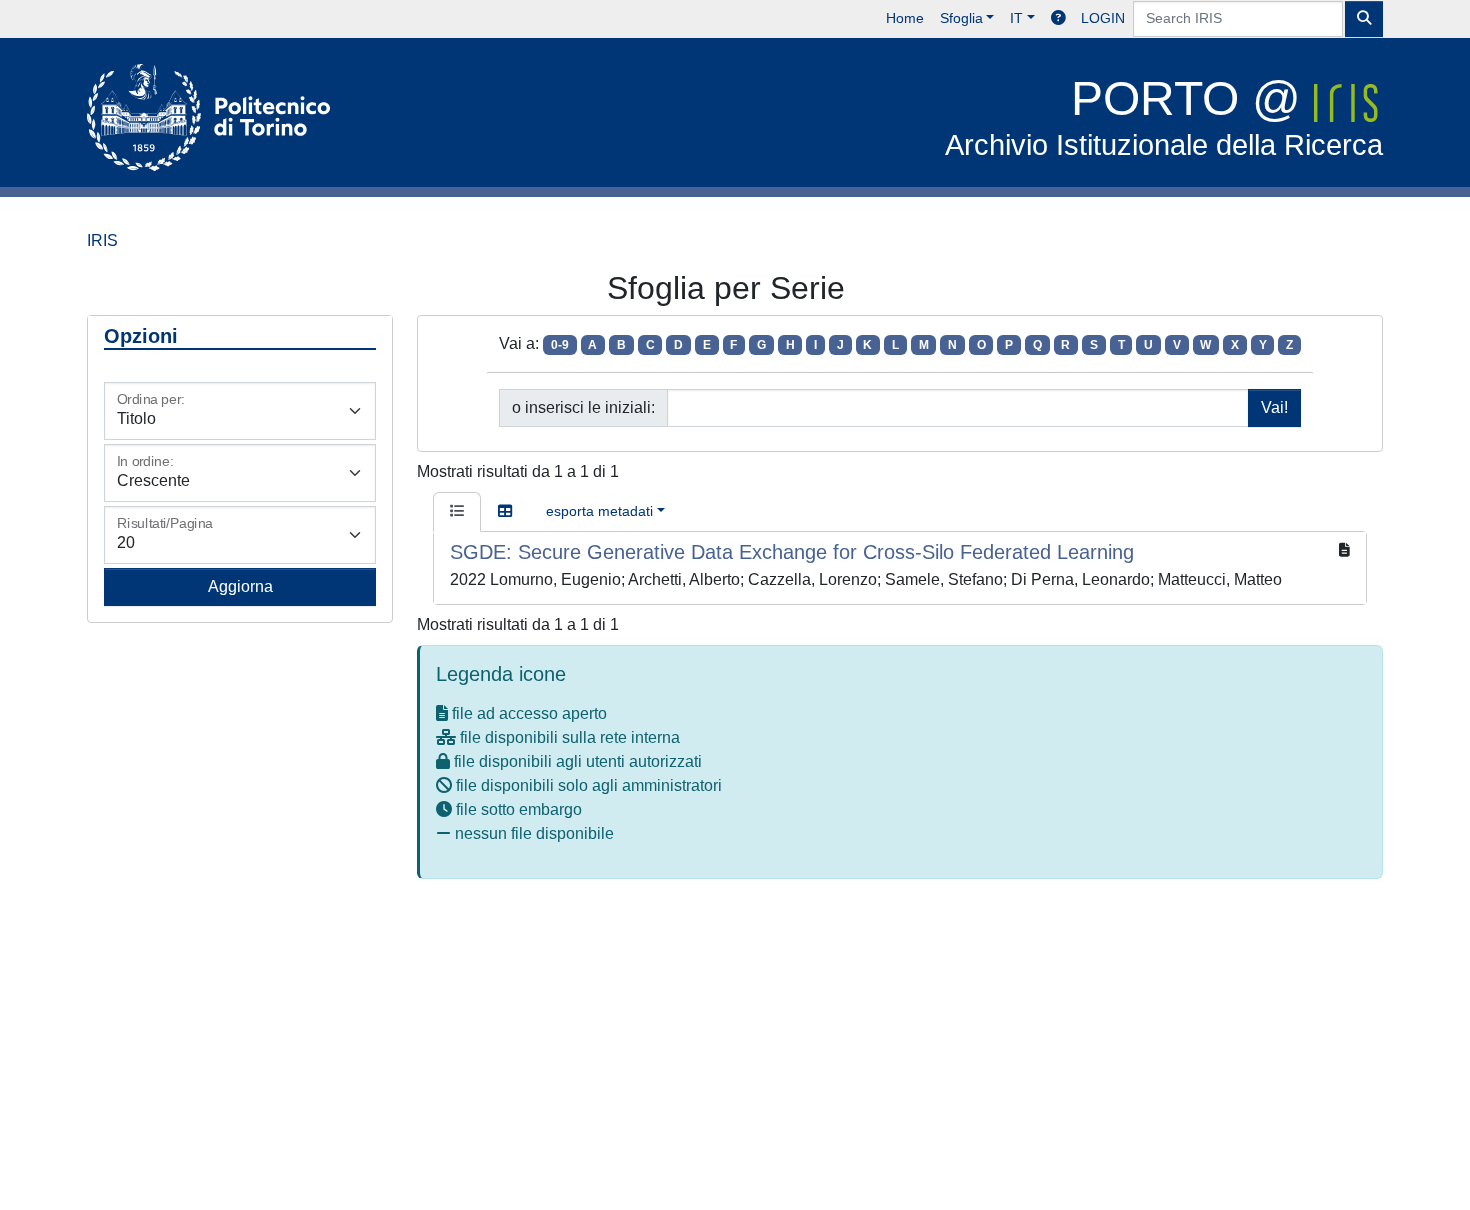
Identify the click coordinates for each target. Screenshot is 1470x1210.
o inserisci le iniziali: (583, 407)
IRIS (102, 240)
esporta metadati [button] (599, 511)
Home (905, 18)
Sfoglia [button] (961, 18)
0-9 (560, 345)
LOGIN (1103, 18)
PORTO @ (1164, 116)
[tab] (457, 512)
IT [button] (1016, 18)
